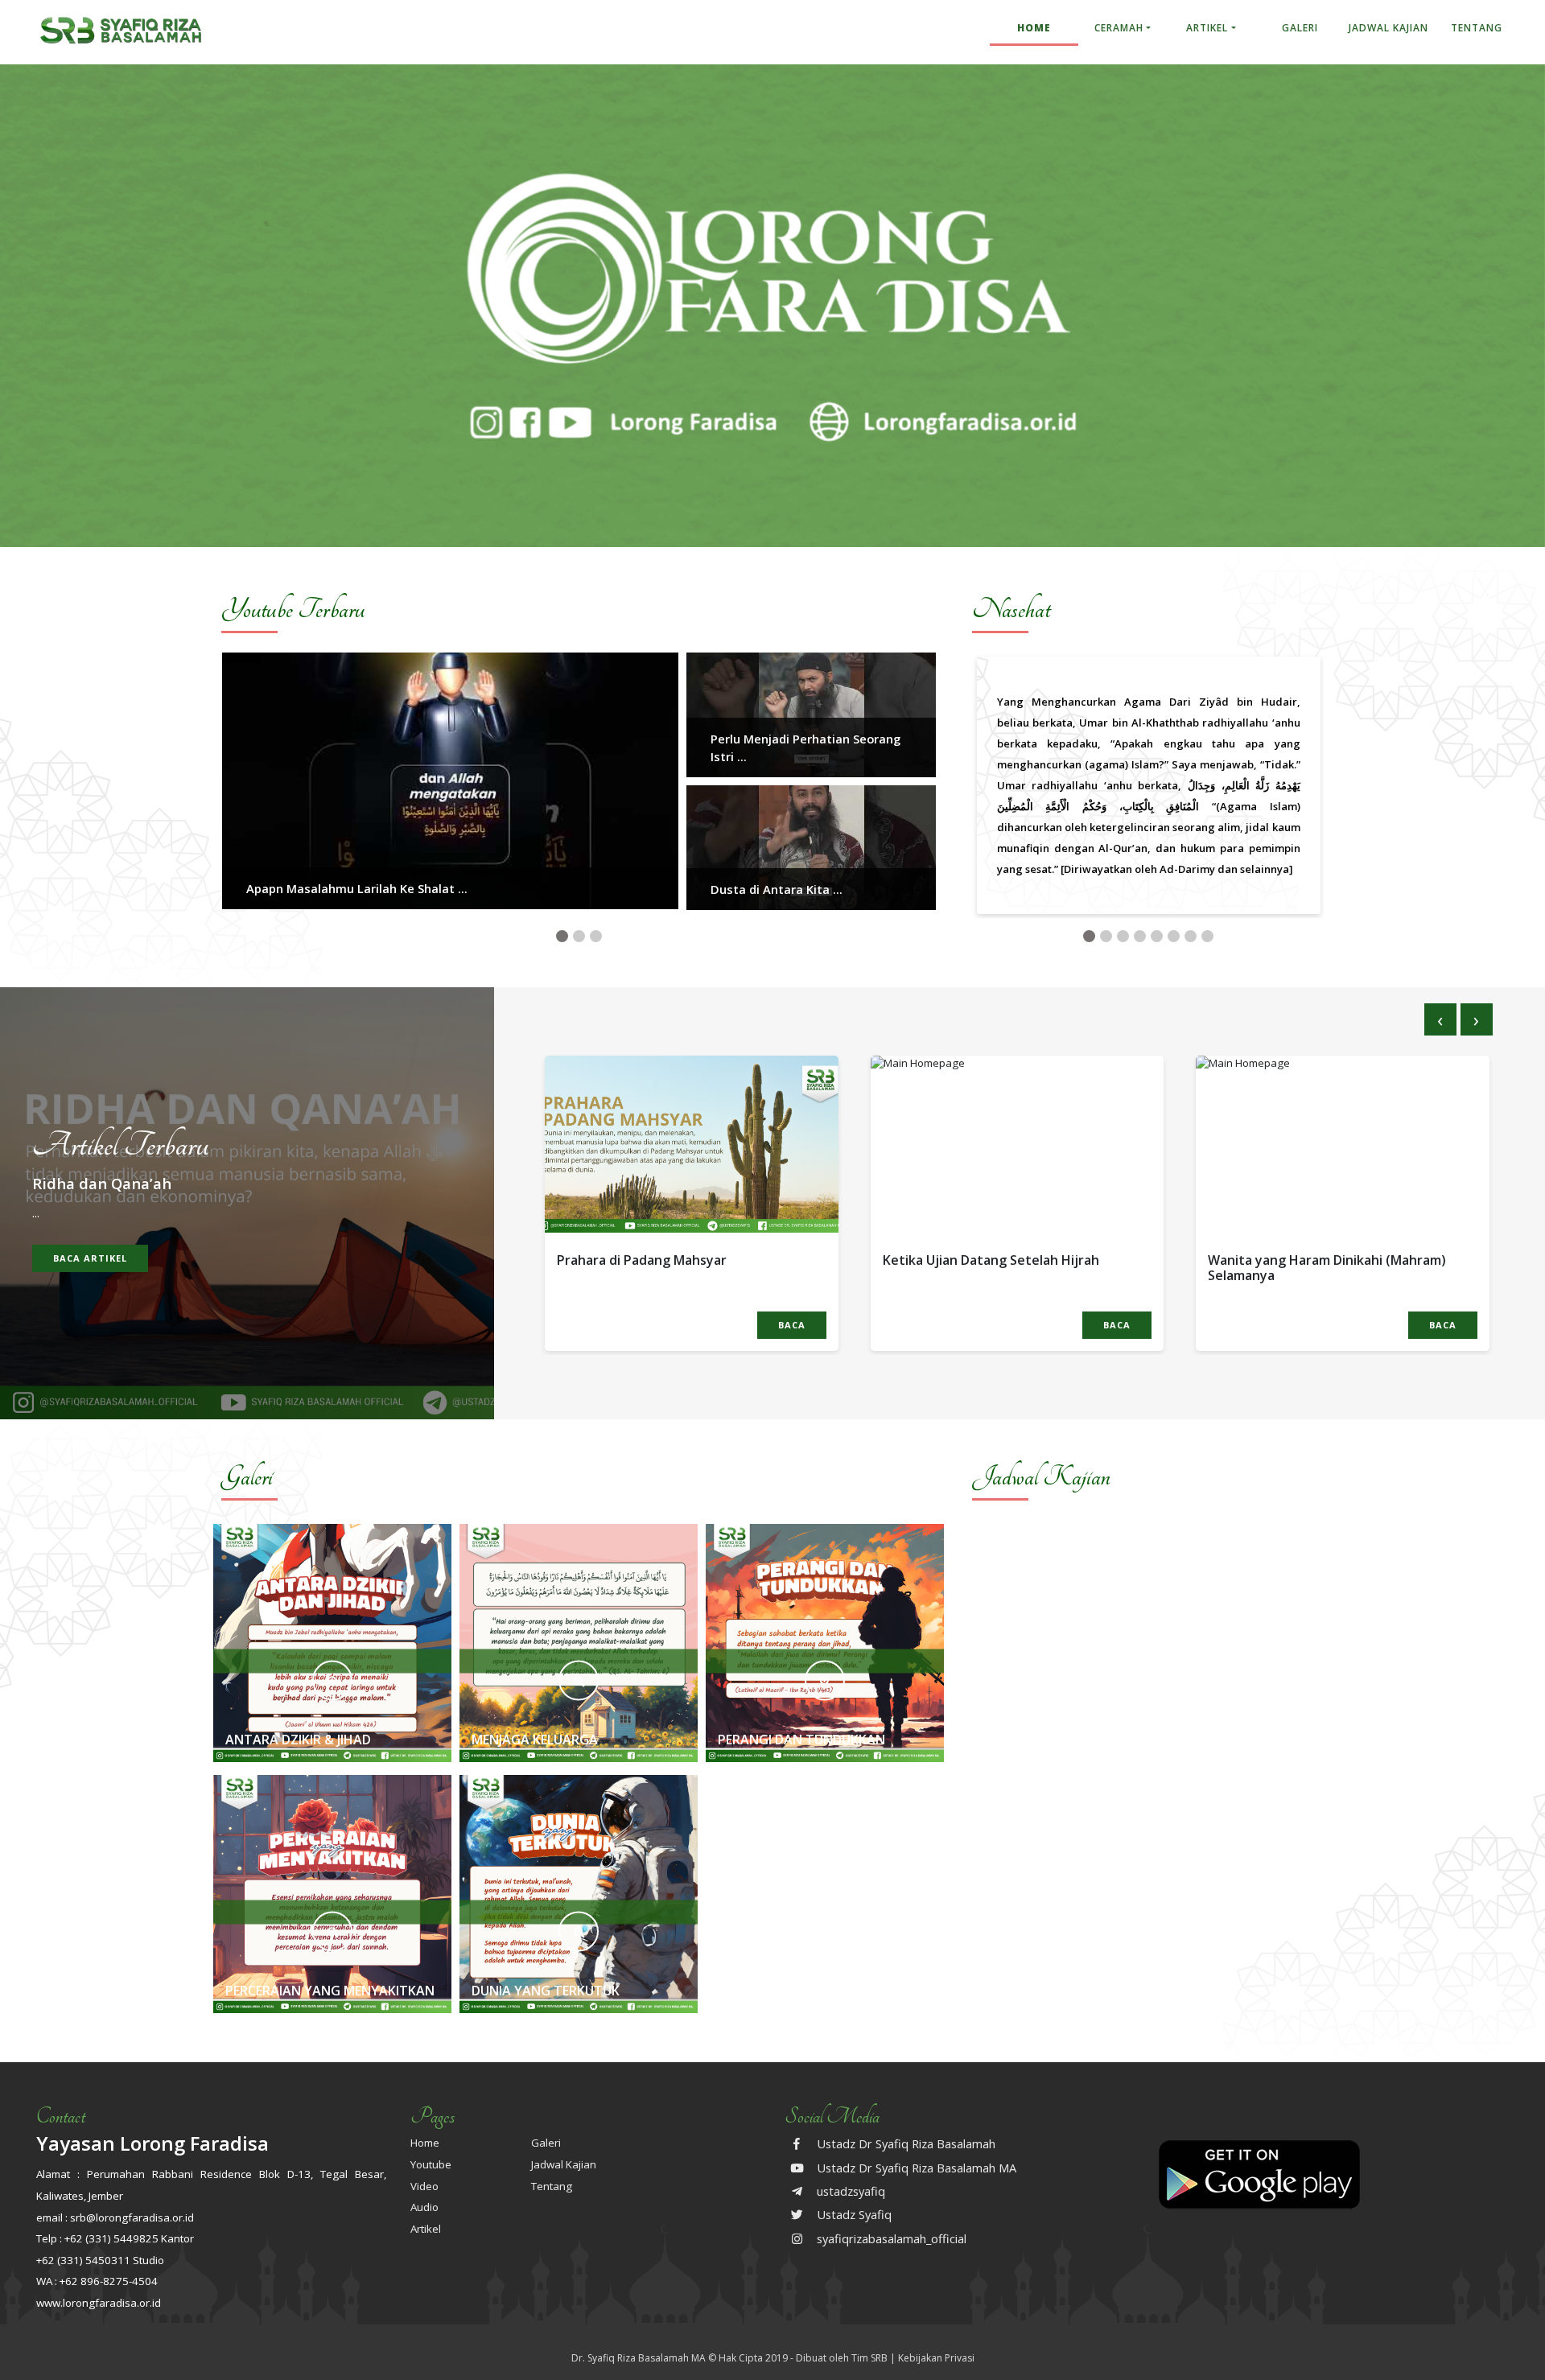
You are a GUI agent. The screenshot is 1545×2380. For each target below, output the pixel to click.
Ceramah (1119, 28)
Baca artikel (90, 1258)
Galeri (1300, 28)
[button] (562, 936)
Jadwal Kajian (1388, 28)
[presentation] (1440, 1019)
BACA (792, 1325)
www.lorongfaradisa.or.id (99, 2303)
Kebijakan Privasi (936, 2358)
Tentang (1477, 28)
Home (1034, 28)
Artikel (1207, 28)
